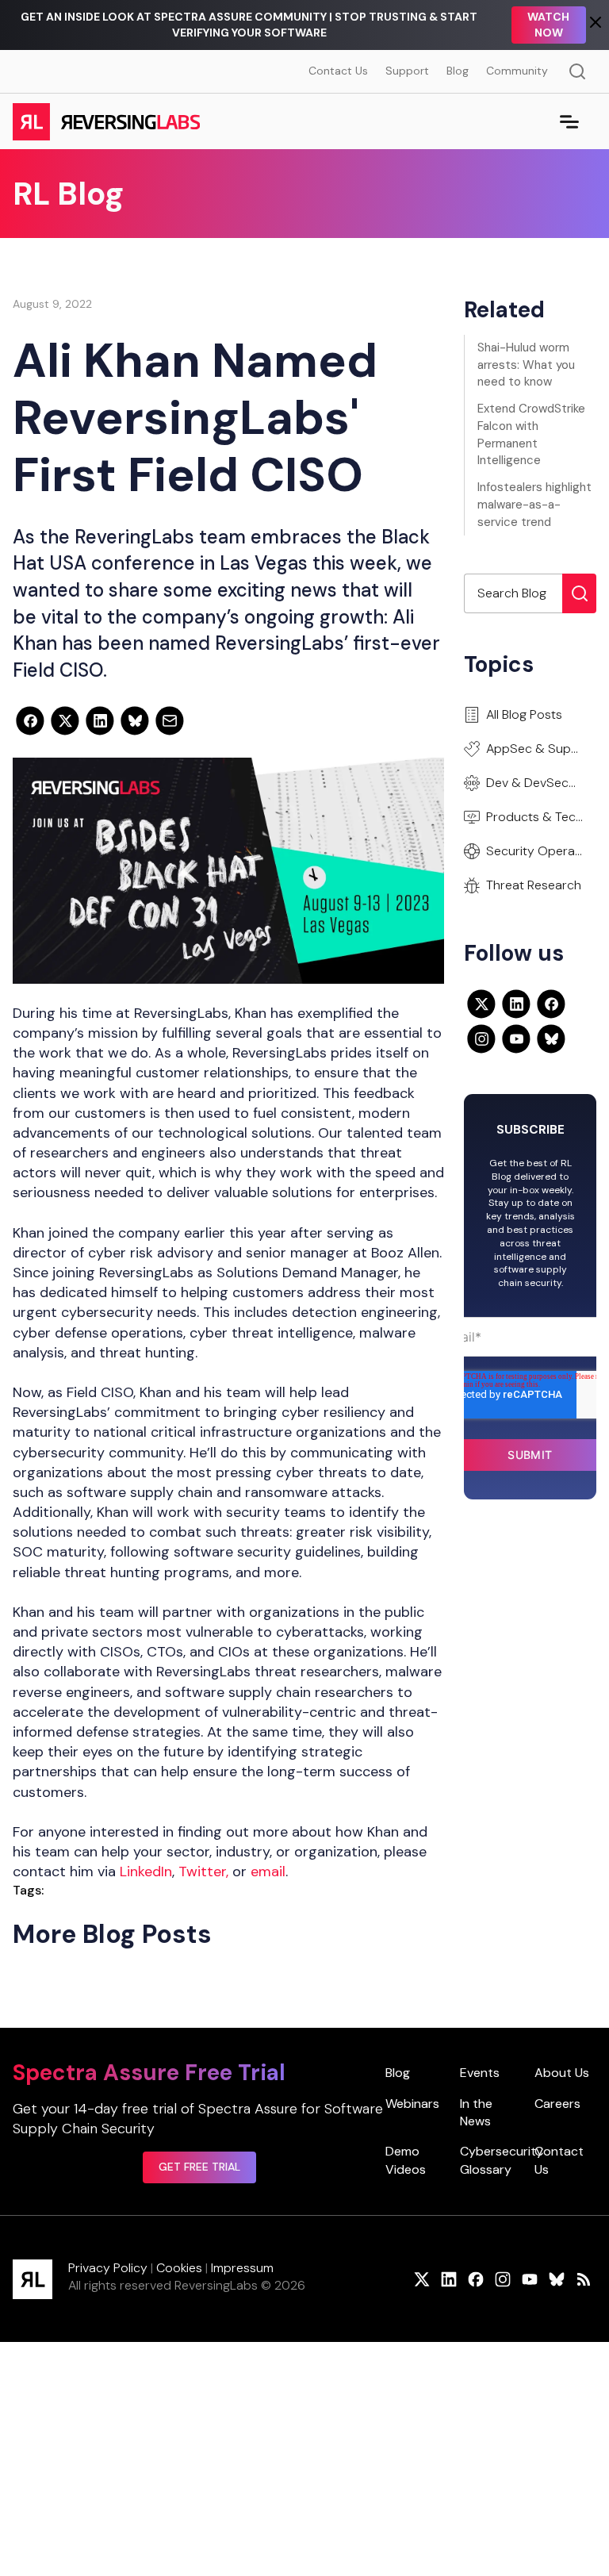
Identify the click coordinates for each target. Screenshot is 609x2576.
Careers (557, 2104)
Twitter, (203, 1872)
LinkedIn (146, 1872)
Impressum (242, 2268)
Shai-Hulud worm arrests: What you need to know (526, 365)
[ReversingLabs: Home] (106, 121)
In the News (476, 2112)
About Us (562, 2073)
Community (517, 71)
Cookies (179, 2268)
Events (480, 2073)
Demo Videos (406, 2160)
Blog (458, 71)
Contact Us (338, 71)
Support (407, 71)
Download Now (539, 25)
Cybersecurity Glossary (502, 2160)
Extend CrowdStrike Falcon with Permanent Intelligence (531, 434)
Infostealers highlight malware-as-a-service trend (534, 505)
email (268, 1872)
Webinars (412, 2104)
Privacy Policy (108, 2268)
